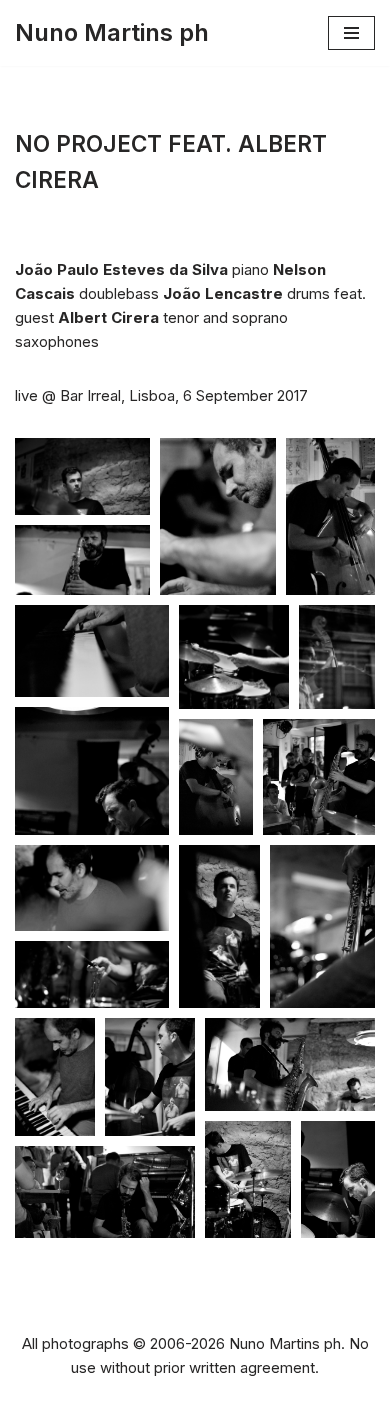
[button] (82, 476)
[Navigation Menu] (351, 33)
